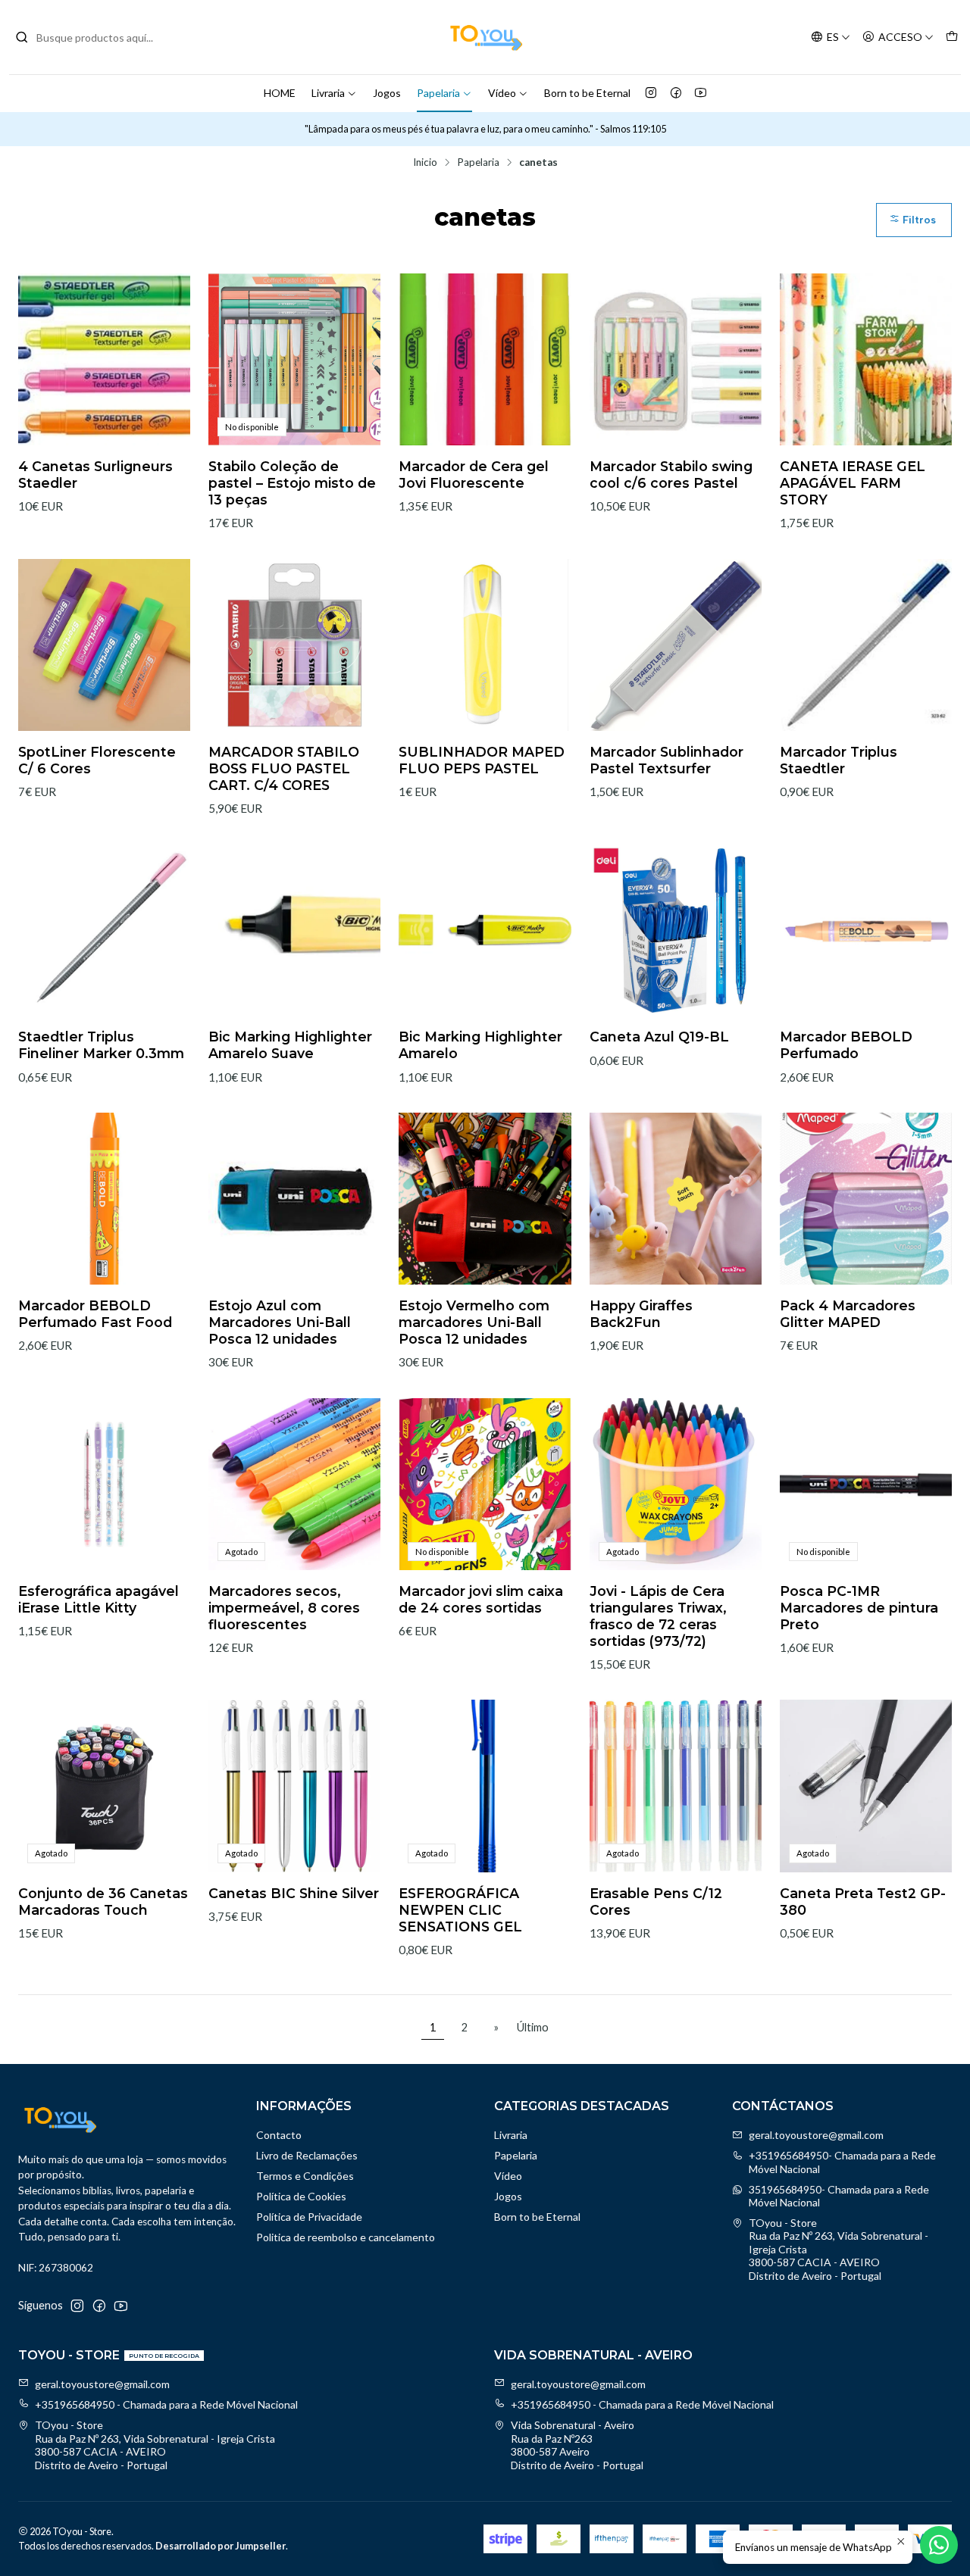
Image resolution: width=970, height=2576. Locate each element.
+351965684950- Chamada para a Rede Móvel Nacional (842, 2162)
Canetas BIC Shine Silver (294, 1893)
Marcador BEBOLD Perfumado (846, 1045)
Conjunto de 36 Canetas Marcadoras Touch (103, 1902)
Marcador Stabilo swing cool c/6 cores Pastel (671, 475)
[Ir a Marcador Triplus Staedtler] (866, 645)
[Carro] (952, 37)
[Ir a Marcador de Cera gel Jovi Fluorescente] (485, 359)
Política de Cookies (301, 2196)
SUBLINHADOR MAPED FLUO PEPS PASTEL (482, 760)
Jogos (387, 93)
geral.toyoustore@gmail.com (816, 2135)
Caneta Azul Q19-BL (659, 1037)
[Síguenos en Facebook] (676, 93)
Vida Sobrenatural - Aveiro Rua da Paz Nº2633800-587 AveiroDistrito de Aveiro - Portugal (577, 2445)
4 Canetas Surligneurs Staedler (95, 475)
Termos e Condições (305, 2176)
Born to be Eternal (587, 93)
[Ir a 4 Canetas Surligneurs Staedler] (104, 359)
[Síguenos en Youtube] (701, 93)
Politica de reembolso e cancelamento (346, 2237)
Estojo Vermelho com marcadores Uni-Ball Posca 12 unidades (474, 1322)
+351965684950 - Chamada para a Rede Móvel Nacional (166, 2404)
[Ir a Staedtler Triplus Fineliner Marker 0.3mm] (104, 930)
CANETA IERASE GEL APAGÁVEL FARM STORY (853, 483)
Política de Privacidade (309, 2217)
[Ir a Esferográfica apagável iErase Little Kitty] (104, 1484)
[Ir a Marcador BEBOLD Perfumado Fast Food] (104, 1199)
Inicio (425, 163)
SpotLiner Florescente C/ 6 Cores (97, 760)
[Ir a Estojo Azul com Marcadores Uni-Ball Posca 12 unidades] (294, 1199)
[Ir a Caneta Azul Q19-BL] (676, 930)
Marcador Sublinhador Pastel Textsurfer (666, 760)
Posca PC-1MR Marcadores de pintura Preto (859, 1608)
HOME (280, 93)
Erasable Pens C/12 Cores (656, 1902)
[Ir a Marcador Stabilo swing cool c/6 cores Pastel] (676, 359)
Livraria (328, 93)
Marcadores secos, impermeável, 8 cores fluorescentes (284, 1608)
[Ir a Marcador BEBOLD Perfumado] (866, 930)
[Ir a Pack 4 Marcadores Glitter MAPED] (866, 1199)
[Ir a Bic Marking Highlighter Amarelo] (485, 930)
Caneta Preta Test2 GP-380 (863, 1902)
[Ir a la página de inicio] (485, 37)
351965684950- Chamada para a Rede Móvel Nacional (839, 2196)
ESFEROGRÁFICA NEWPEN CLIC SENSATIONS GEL (460, 1910)
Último (533, 2027)
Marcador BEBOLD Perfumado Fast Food (95, 1314)
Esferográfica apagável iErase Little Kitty (99, 1599)
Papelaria (438, 93)
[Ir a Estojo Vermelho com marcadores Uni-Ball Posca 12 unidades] (485, 1199)
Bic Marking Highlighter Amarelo (480, 1045)
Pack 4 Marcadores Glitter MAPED (848, 1314)
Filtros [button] (918, 220)
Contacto (279, 2135)
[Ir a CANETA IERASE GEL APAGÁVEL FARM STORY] (866, 359)
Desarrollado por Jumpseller (221, 2546)
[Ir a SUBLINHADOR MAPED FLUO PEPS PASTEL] (485, 645)
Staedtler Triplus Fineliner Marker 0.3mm (101, 1045)
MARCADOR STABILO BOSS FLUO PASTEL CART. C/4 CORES (284, 768)
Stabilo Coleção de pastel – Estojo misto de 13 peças (292, 483)
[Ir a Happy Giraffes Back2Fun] (676, 1199)
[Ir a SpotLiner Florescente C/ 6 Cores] (104, 645)
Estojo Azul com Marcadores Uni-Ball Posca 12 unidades (280, 1322)
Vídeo (502, 93)
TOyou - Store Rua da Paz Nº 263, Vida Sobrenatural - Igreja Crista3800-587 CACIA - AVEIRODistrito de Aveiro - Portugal (839, 2249)
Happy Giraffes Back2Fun (641, 1314)
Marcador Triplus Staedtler (839, 760)
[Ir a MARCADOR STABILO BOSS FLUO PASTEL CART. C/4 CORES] (294, 645)
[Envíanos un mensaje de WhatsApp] (939, 2545)
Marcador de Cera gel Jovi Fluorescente (474, 475)
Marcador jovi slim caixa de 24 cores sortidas (481, 1599)
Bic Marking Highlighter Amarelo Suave (290, 1045)
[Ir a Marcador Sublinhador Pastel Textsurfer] (676, 645)
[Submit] (22, 37)
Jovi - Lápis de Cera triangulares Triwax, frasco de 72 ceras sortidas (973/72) (658, 1616)
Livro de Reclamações (307, 2155)
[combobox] (92, 37)
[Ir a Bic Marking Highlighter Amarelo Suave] (294, 930)
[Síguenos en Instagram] (651, 93)
